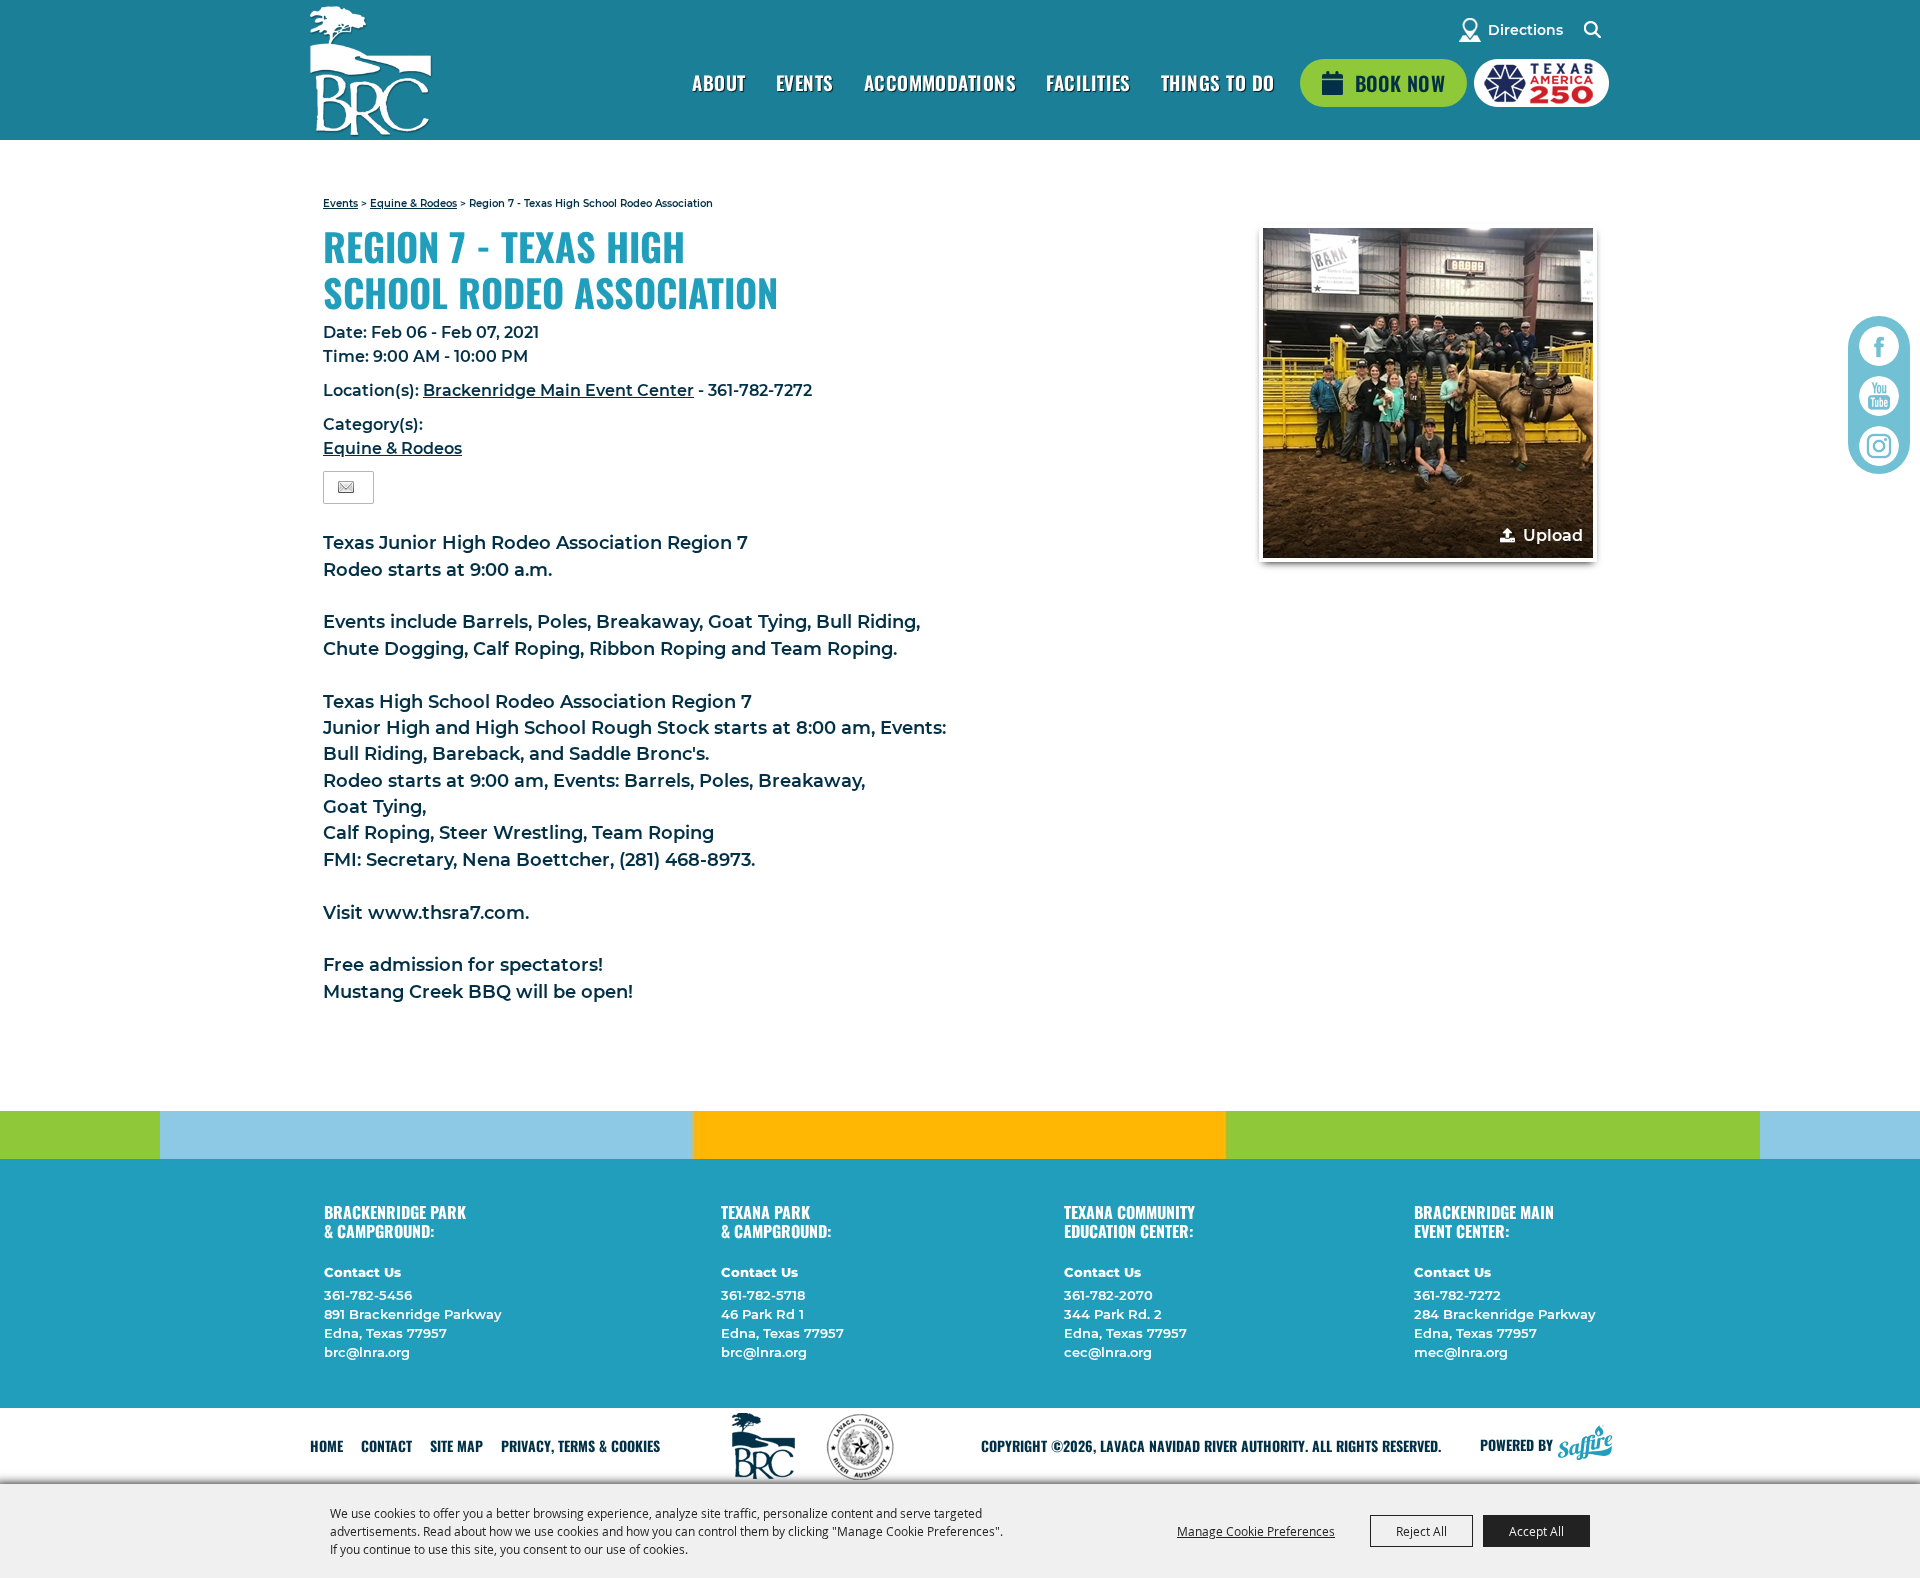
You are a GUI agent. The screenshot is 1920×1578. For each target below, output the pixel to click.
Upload (1553, 535)
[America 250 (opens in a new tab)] (1541, 83)
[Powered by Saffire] (1585, 1440)
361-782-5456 (368, 1295)
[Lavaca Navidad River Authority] (370, 70)
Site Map (456, 1445)
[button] (1428, 393)
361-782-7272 (1457, 1295)
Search (1591, 30)
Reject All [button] (1421, 1531)
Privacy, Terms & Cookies (580, 1445)
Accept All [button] (1536, 1531)
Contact (386, 1445)
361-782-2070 (1108, 1295)
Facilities (1088, 82)
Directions (1525, 30)
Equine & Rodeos (413, 203)
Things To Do (1218, 82)
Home (326, 1445)
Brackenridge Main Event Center (558, 390)
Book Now (1400, 83)
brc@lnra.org (367, 1352)
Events (805, 82)
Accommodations (940, 82)
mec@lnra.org (1461, 1352)
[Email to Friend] (346, 487)
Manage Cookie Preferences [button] (1256, 1531)
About (718, 82)
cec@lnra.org (1108, 1352)
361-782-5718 (763, 1295)
